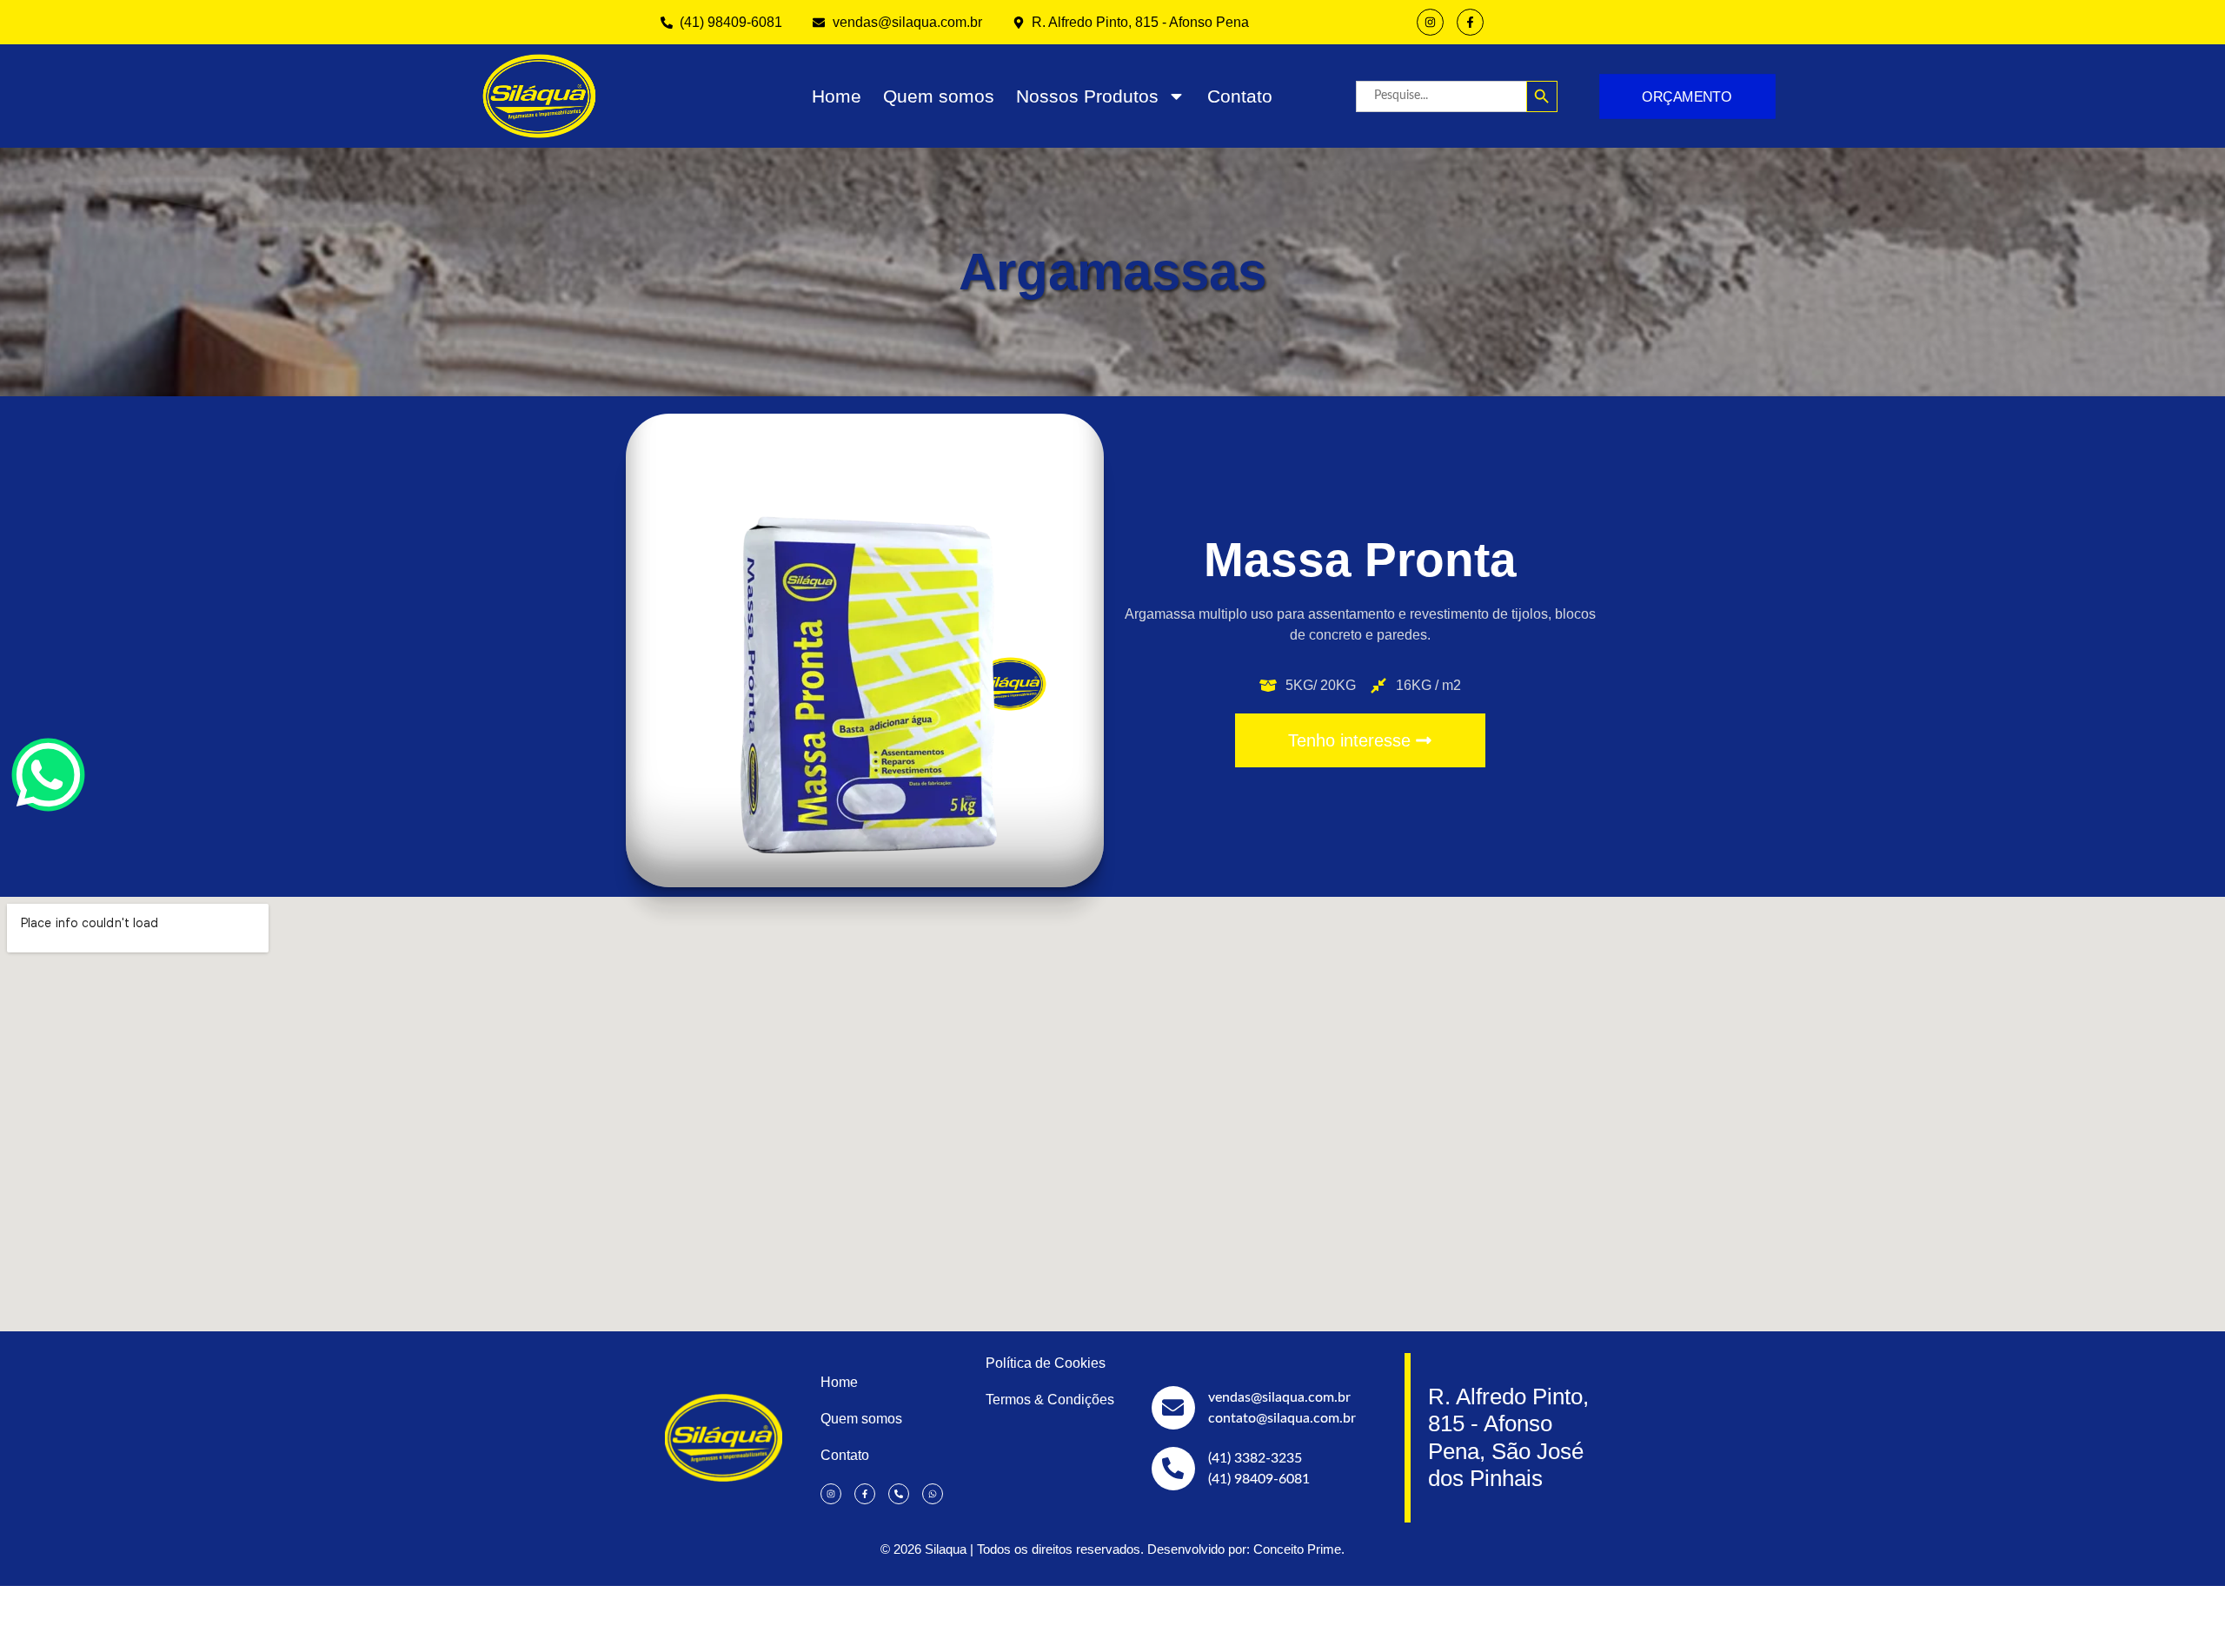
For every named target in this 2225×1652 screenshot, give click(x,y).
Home (837, 96)
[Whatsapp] (933, 1494)
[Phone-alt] (899, 1494)
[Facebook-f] (1470, 22)
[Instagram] (1430, 22)
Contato (1240, 96)
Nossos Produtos (1087, 96)
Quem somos (939, 96)
